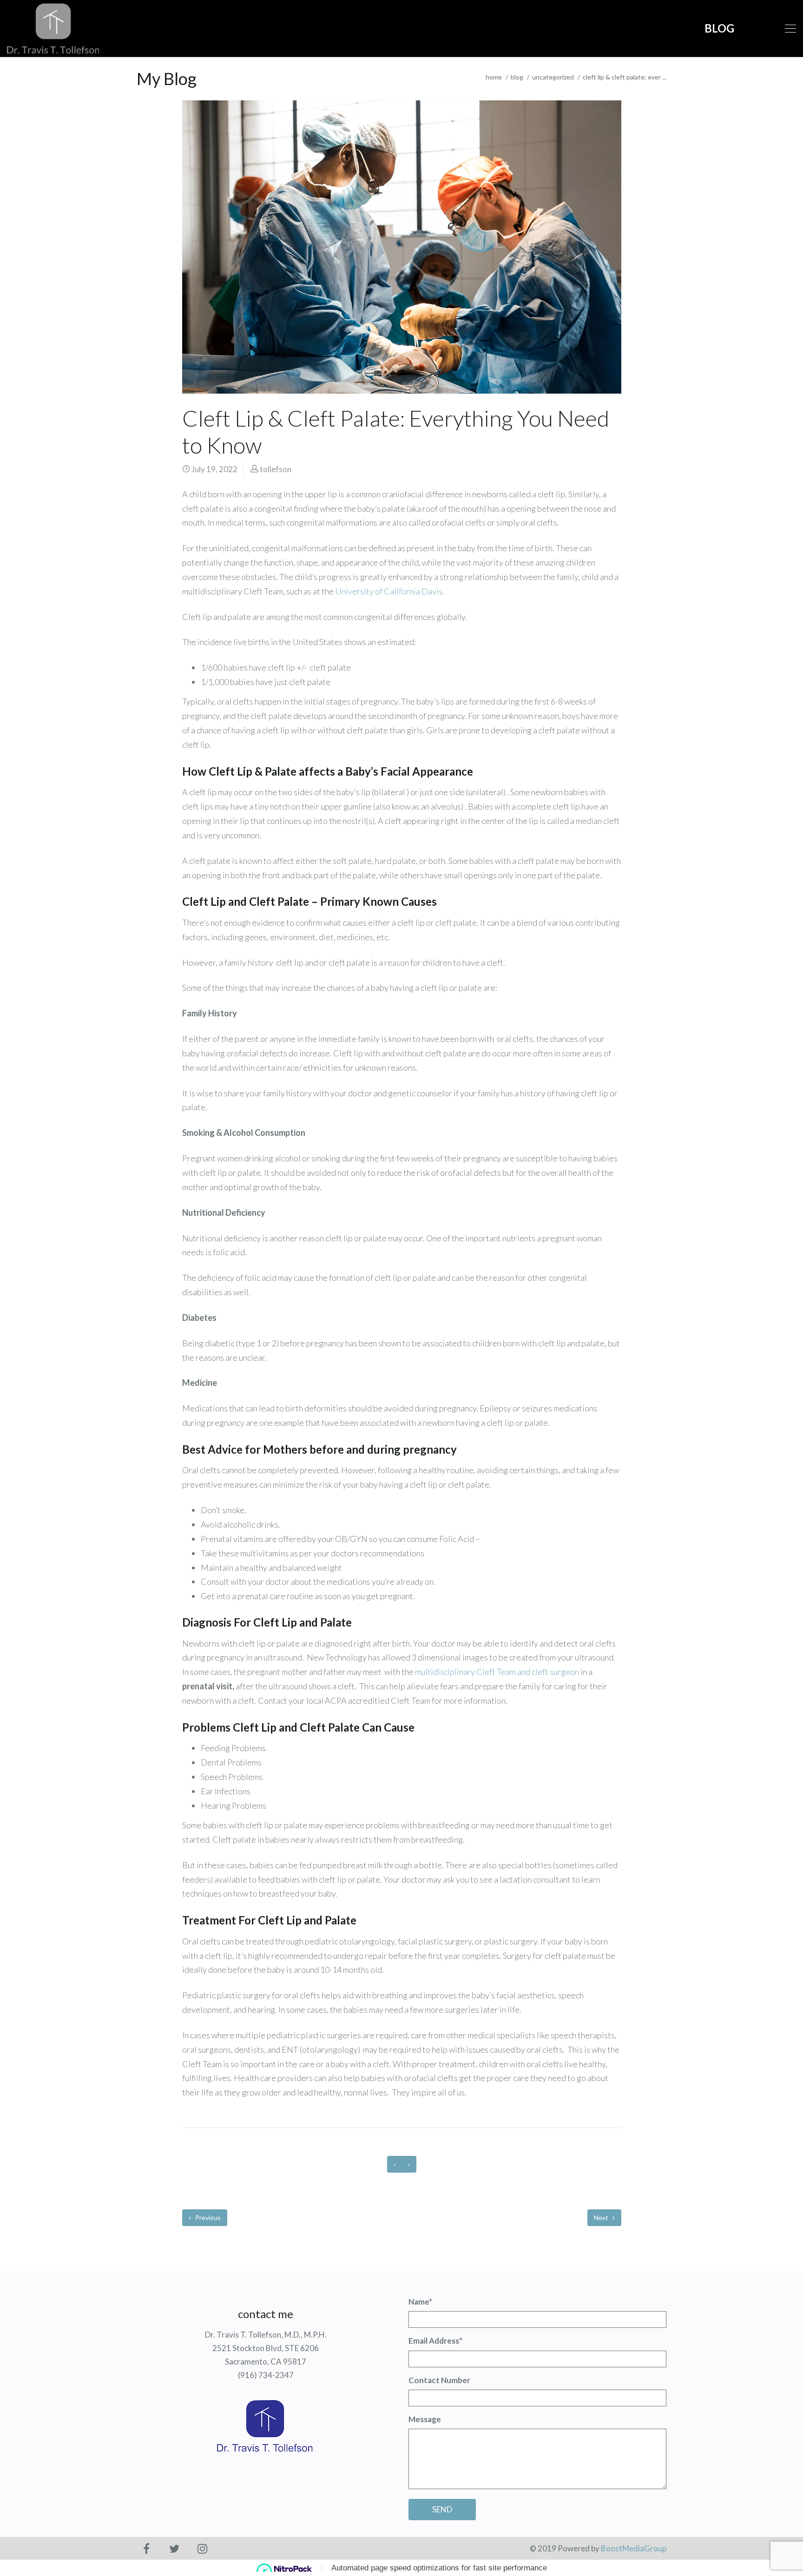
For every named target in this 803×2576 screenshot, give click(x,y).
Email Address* (435, 2341)
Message (425, 2419)
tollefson (276, 469)
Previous (207, 2217)
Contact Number (439, 2380)
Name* (420, 2302)
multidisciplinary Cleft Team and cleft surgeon (497, 1672)
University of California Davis (389, 591)
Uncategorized (553, 77)
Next (602, 2217)
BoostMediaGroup (634, 2548)
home (494, 77)
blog (517, 77)
